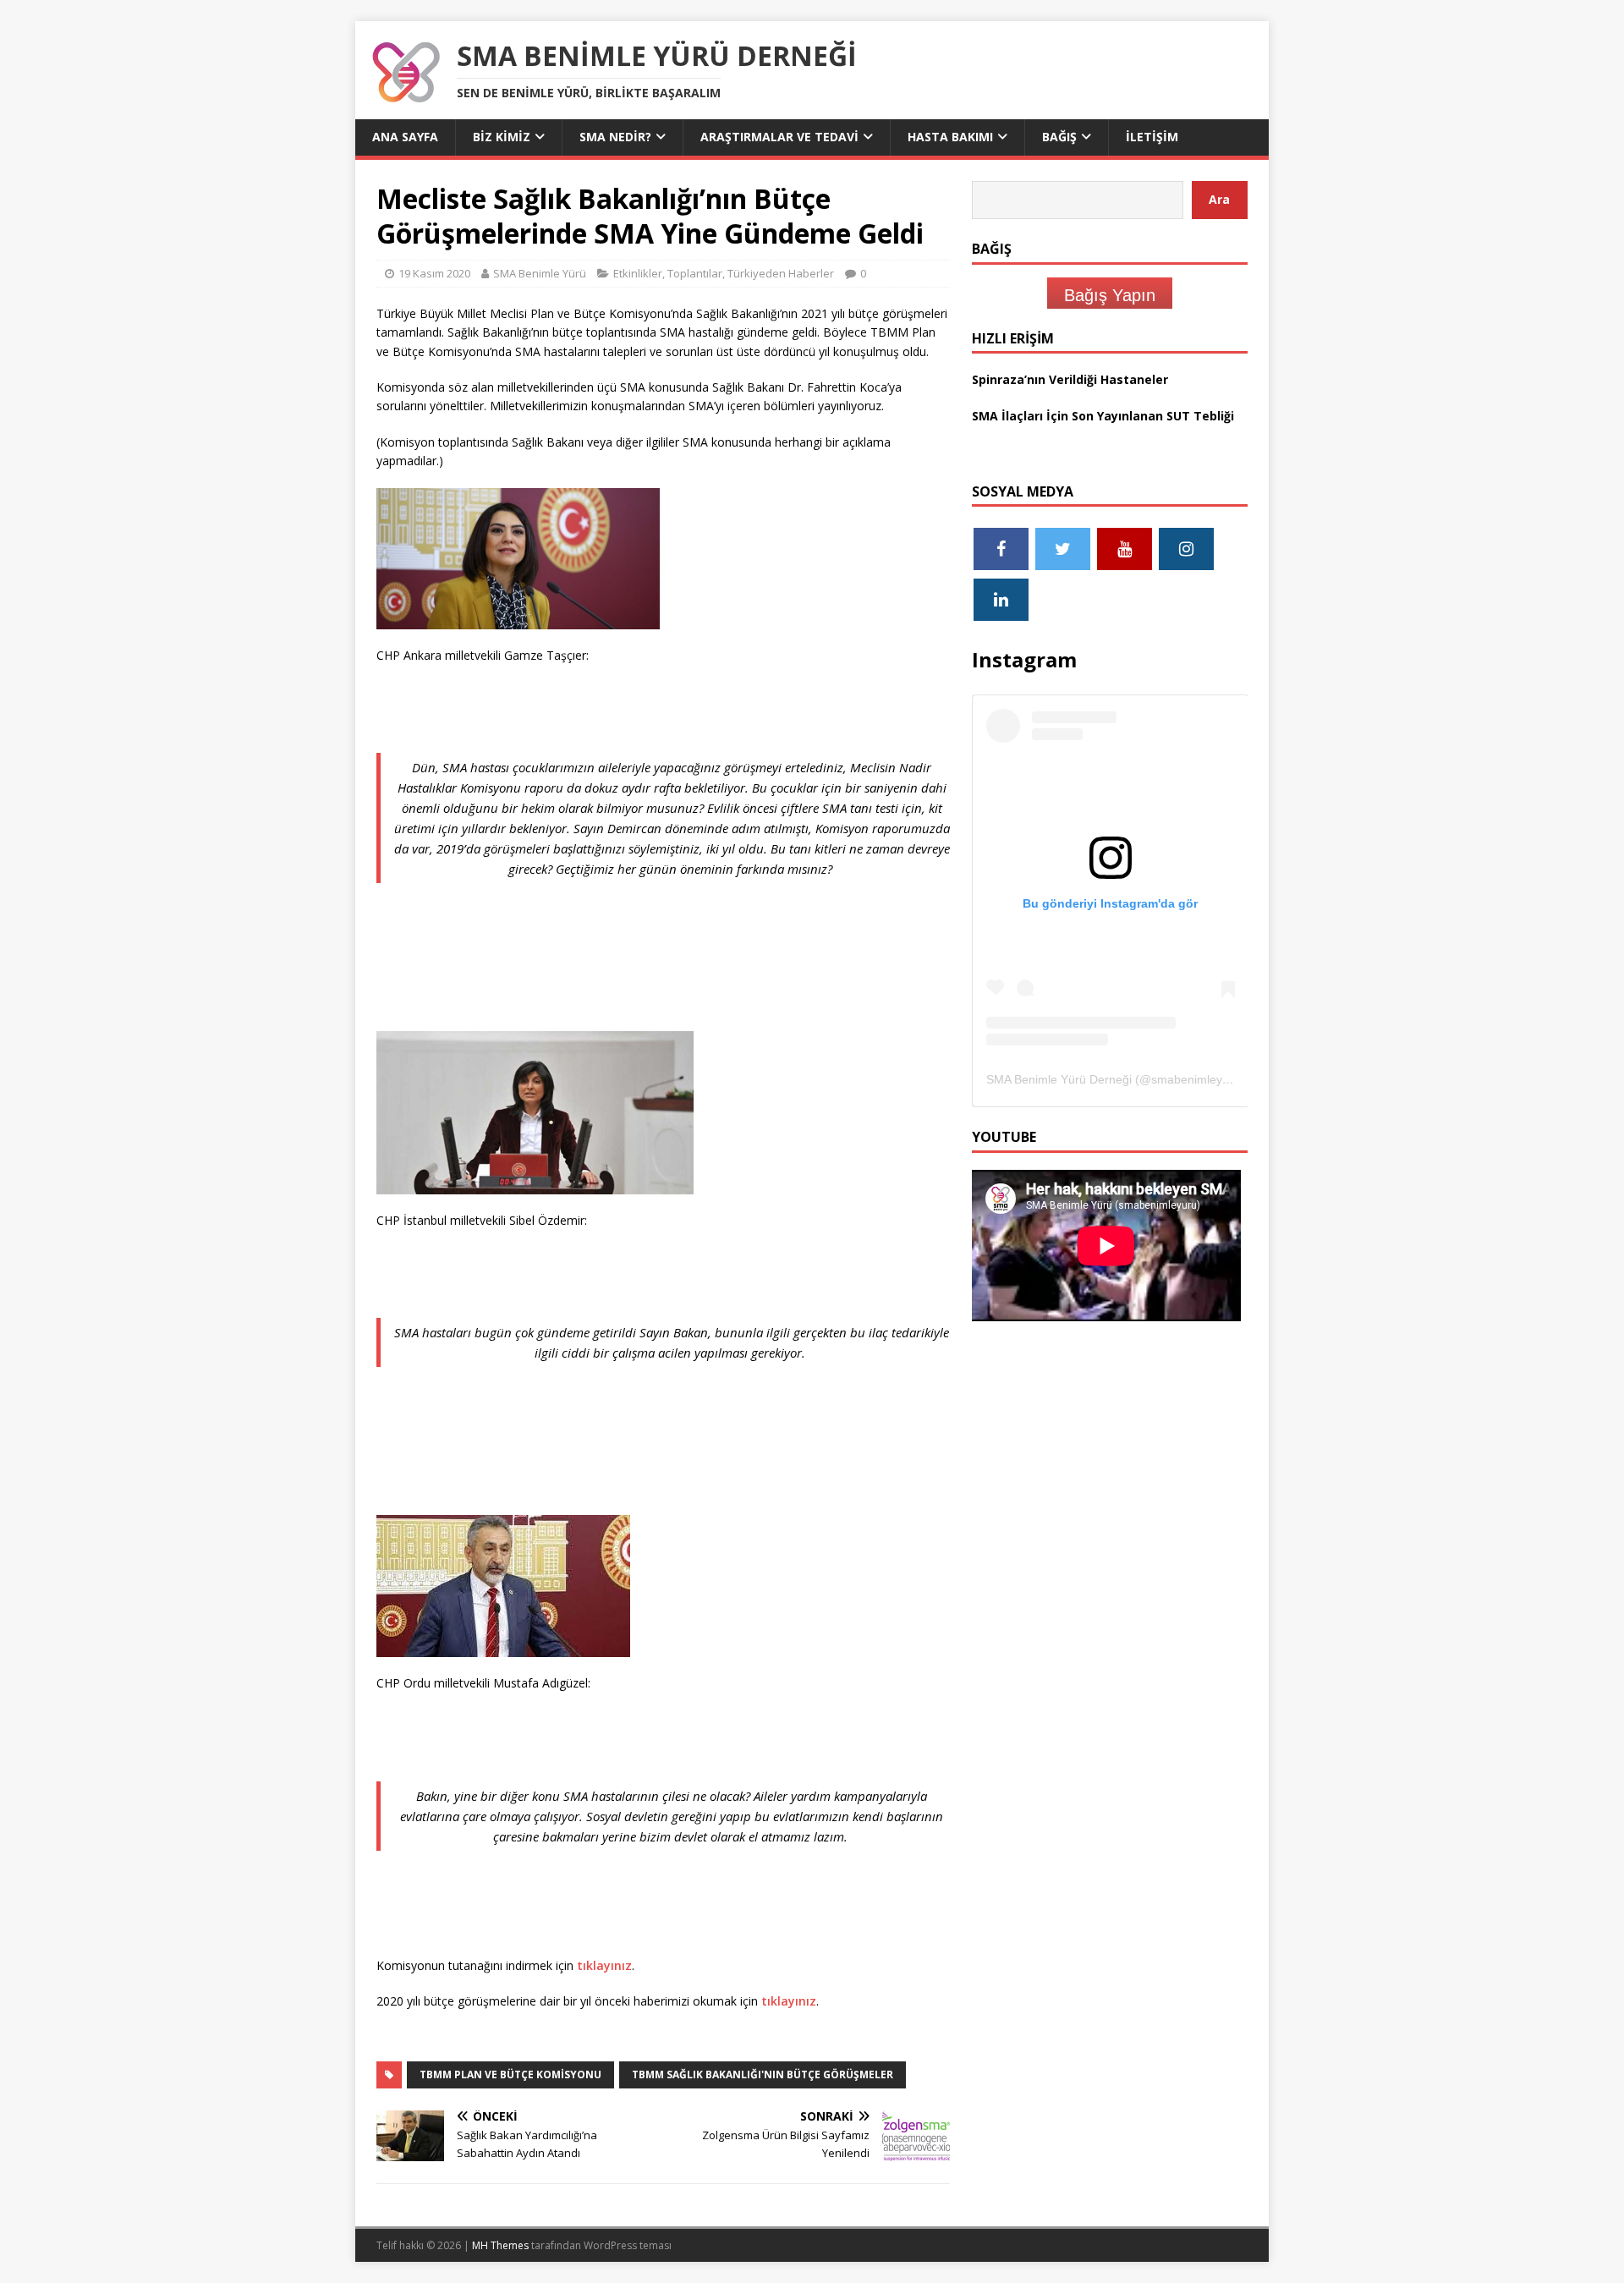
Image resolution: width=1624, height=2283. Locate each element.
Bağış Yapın (1110, 295)
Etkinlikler (638, 273)
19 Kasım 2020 (434, 273)
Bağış (1059, 137)
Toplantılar (695, 273)
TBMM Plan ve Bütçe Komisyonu (510, 2074)
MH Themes (500, 2245)
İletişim (1152, 137)
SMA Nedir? (615, 137)
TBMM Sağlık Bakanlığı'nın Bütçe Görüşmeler (763, 2074)
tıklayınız (604, 1965)
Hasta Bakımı (950, 137)
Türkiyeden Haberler (781, 273)
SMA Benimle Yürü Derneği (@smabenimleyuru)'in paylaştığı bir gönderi (1179, 1079)
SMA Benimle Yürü (540, 273)
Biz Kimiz (502, 137)
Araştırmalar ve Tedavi (779, 137)
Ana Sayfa (405, 137)
